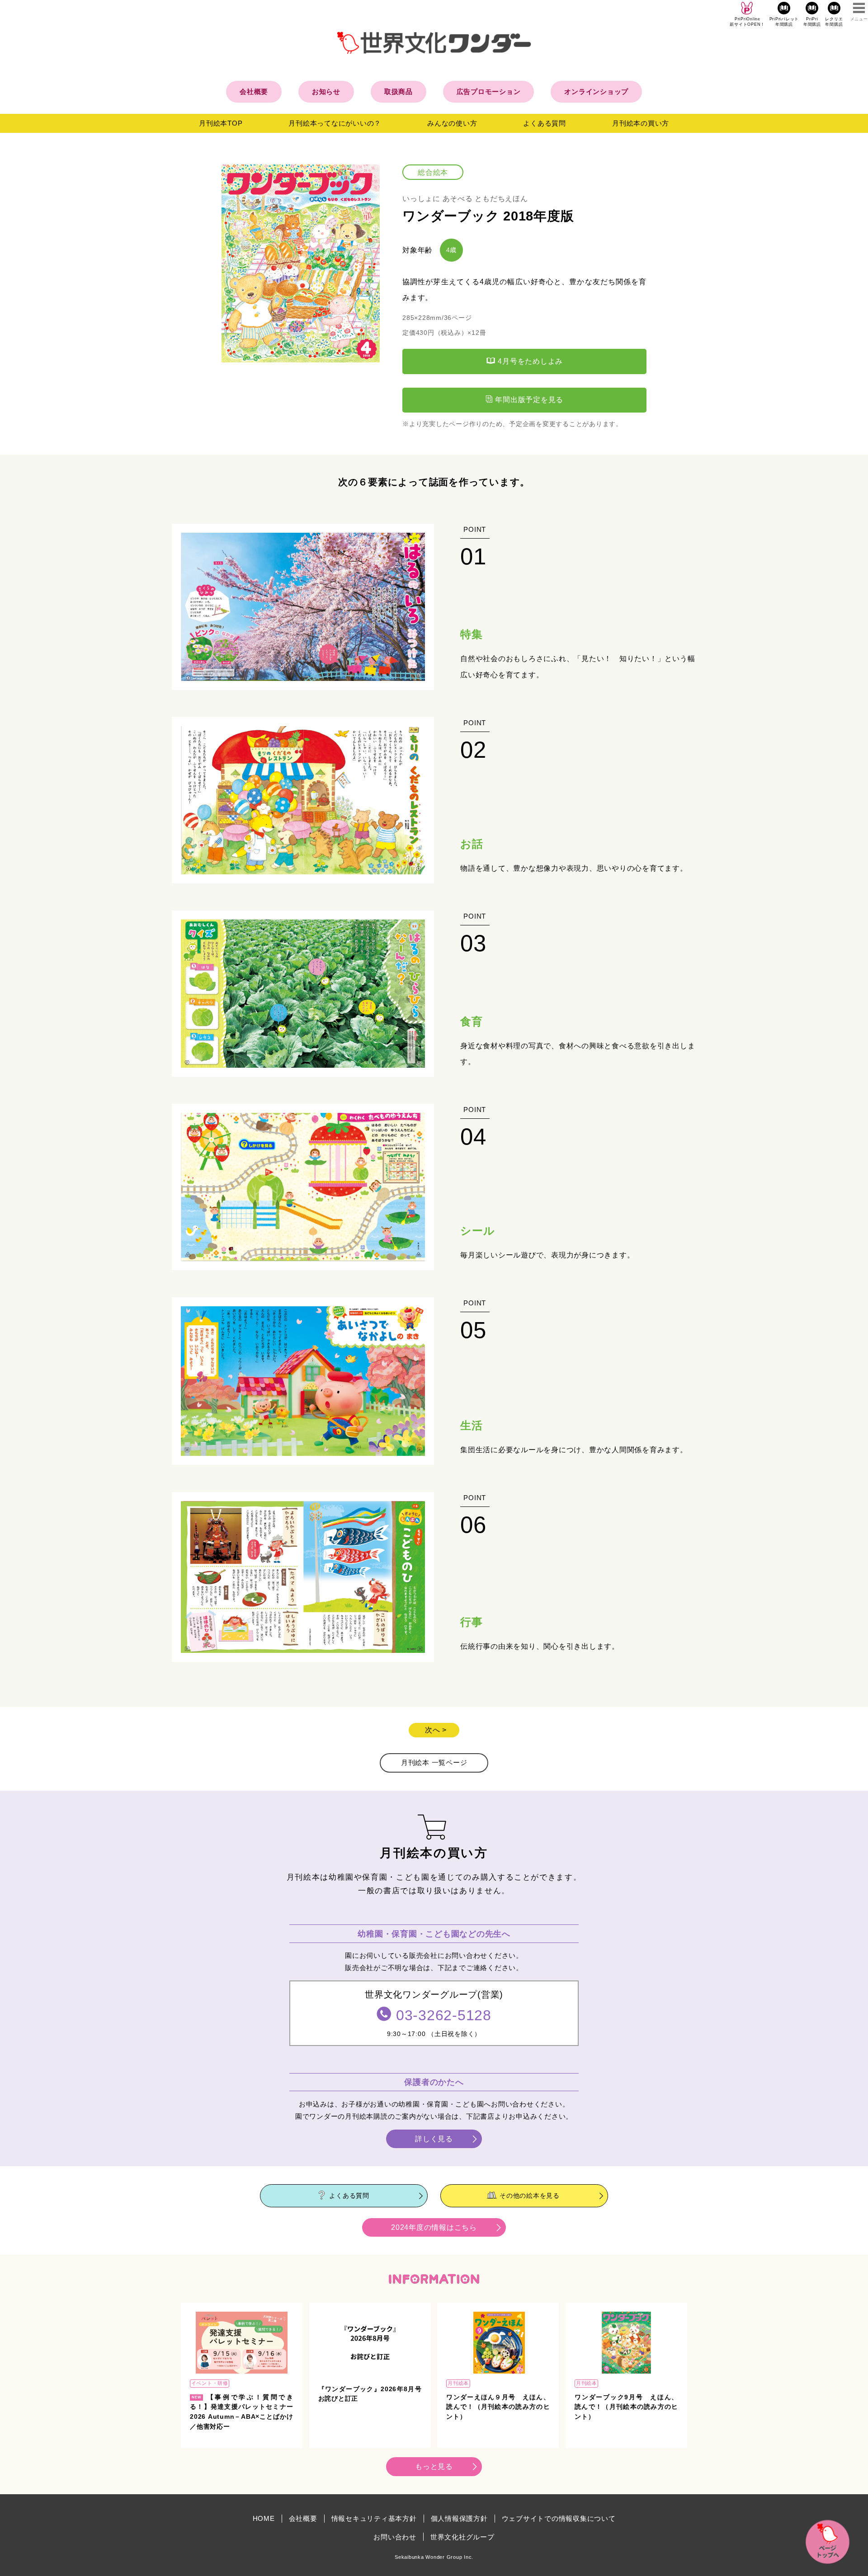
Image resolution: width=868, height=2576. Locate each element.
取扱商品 (399, 91)
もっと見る (434, 2466)
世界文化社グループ (462, 2537)
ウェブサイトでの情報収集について (559, 2518)
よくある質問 (545, 123)
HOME (264, 2518)
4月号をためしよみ (530, 361)
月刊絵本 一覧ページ (434, 1762)
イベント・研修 (210, 2383)
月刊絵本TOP (221, 123)
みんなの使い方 (452, 123)
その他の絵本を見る (530, 2195)
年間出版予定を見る (528, 400)
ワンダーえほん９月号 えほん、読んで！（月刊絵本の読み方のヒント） (498, 2407)
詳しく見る (434, 2139)
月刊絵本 (458, 2383)
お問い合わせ (395, 2537)
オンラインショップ (596, 91)
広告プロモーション (489, 91)
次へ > (436, 1730)
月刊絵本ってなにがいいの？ (335, 123)
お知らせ (326, 91)
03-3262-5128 (444, 2015)
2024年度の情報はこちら (434, 2227)
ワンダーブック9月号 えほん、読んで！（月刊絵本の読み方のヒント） (626, 2407)
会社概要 (254, 91)
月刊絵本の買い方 (641, 123)
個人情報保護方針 (459, 2518)
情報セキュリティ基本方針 (374, 2518)
